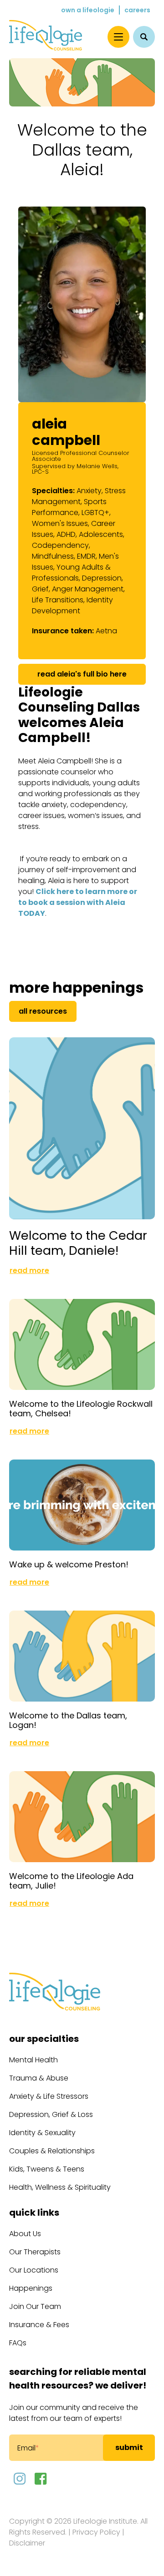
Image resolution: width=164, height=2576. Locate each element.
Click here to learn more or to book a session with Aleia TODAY (78, 902)
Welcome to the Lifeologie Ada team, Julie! (71, 1881)
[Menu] (118, 37)
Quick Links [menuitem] (34, 2212)
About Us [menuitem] (25, 2234)
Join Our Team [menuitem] (35, 2306)
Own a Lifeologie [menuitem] (88, 10)
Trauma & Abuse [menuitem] (39, 2078)
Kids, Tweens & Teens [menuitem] (47, 2169)
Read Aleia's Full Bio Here (82, 674)
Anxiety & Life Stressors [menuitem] (49, 2096)
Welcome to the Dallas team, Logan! (68, 1720)
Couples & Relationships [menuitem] (52, 2151)
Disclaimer (27, 2543)
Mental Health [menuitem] (33, 2060)
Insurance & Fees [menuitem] (39, 2325)
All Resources (43, 1011)
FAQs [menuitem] (18, 2343)
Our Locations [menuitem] (34, 2270)
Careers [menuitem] (137, 10)
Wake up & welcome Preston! (69, 1564)
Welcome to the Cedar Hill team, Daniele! (78, 1243)
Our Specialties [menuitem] (44, 2039)
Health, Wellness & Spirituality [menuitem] (60, 2187)
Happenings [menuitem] (31, 2288)
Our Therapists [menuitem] (35, 2252)
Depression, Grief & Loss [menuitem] (51, 2114)
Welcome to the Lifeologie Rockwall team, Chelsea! (81, 1409)
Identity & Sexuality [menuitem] (42, 2133)
